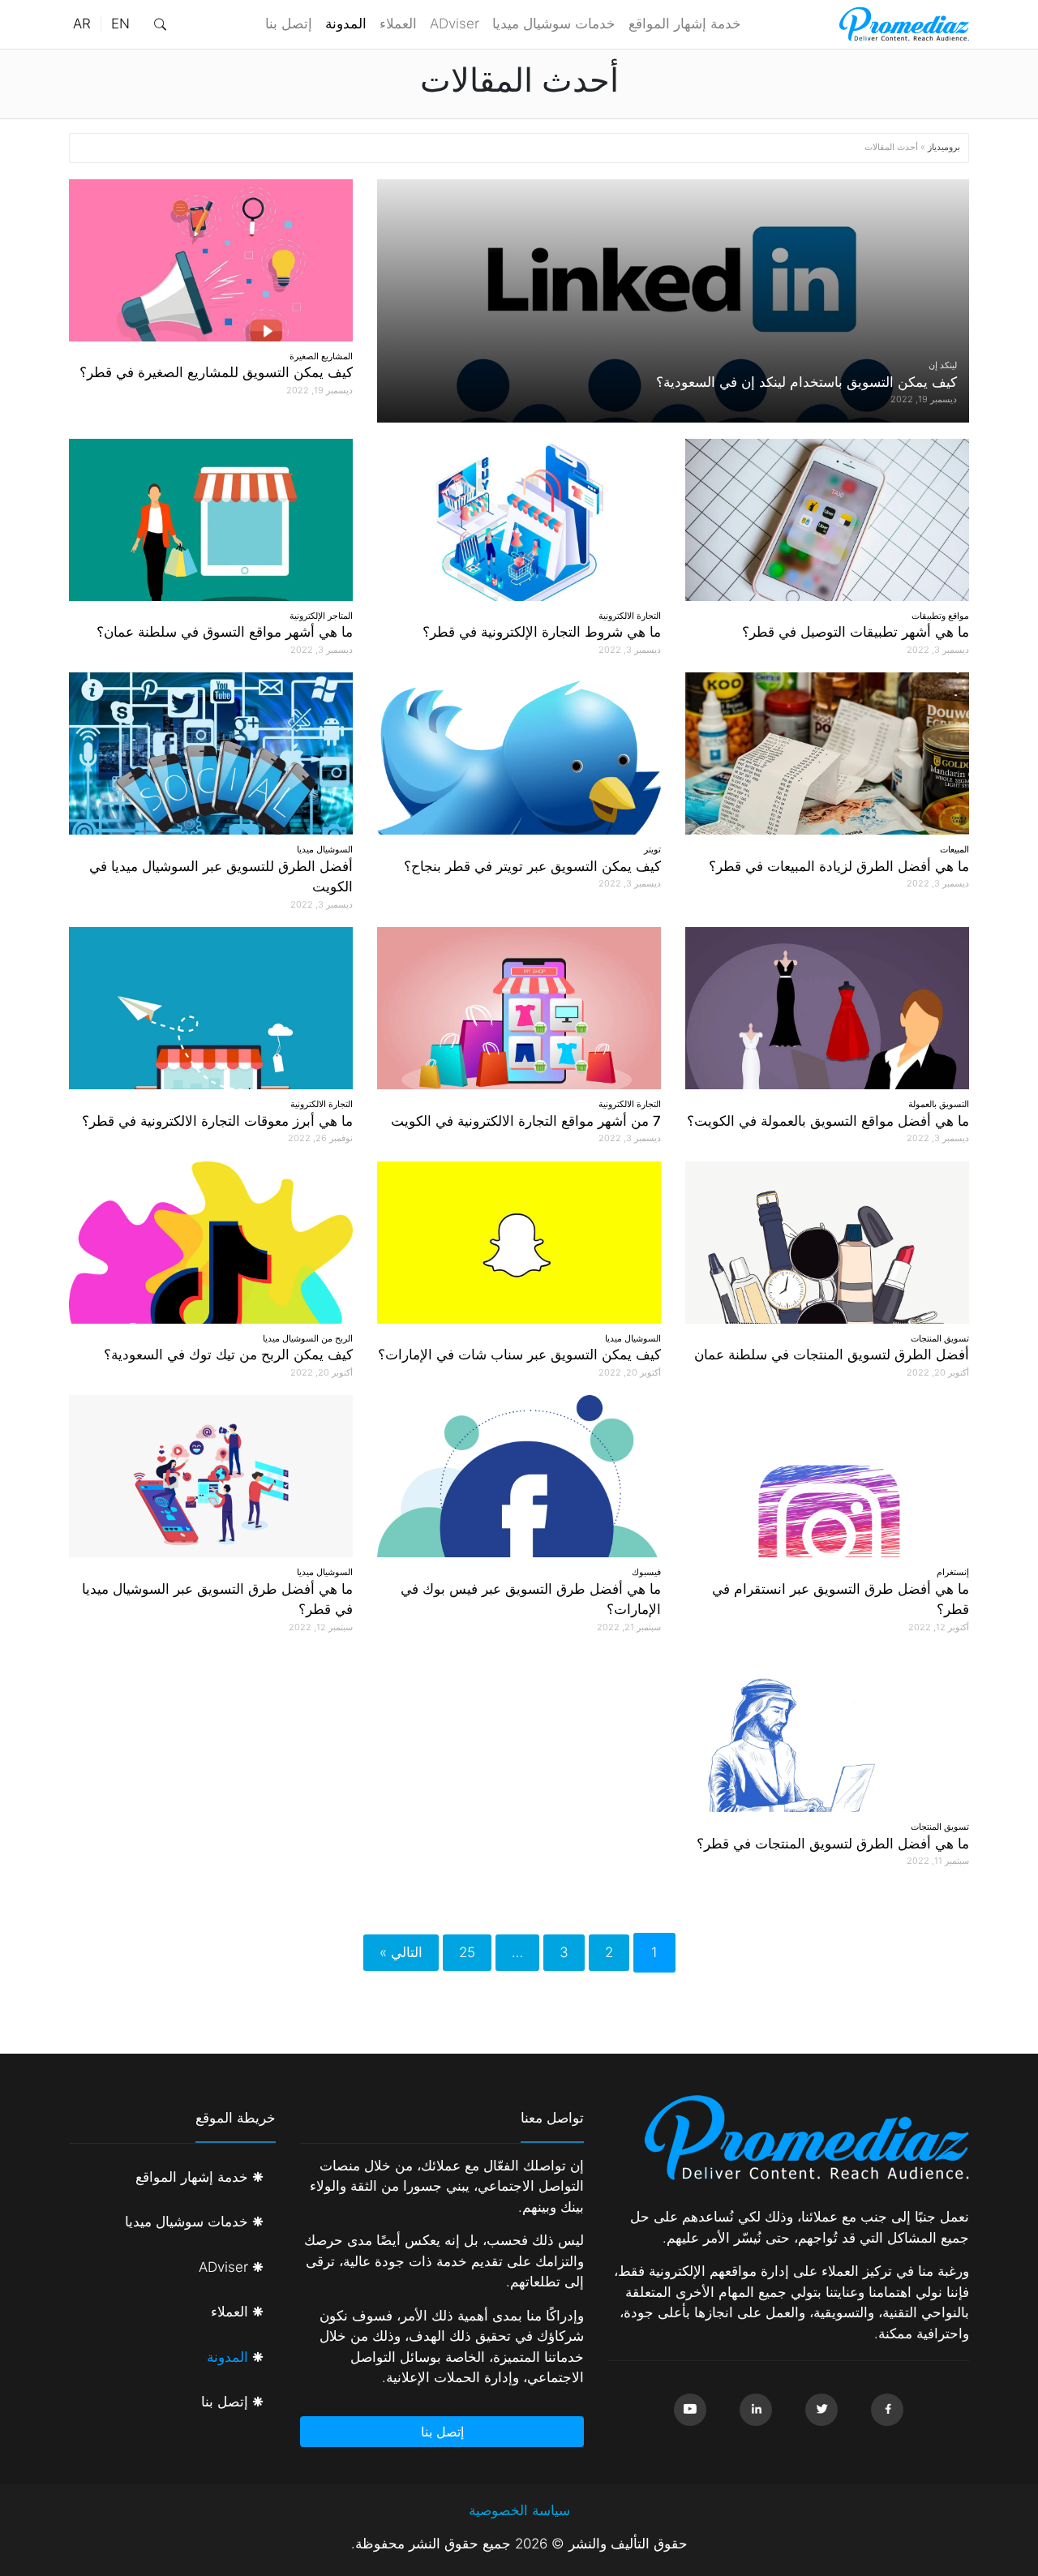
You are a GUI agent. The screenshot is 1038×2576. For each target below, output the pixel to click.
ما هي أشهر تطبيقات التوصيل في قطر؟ (856, 632)
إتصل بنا (289, 24)
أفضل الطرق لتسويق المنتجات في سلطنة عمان (832, 1355)
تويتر (652, 849)
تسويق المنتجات (940, 1338)
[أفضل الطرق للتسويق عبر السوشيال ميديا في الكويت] (211, 753)
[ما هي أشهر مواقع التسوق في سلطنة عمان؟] (211, 520)
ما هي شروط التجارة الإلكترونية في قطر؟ (542, 632)
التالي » (401, 1952)
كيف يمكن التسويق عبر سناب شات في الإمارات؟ (519, 1355)
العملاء (398, 24)
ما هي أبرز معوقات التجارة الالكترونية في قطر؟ (217, 1121)
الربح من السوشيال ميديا (308, 1338)
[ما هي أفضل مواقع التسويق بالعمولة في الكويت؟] (827, 1008)
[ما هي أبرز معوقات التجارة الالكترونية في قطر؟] (211, 1008)
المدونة (346, 24)
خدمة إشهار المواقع (685, 24)
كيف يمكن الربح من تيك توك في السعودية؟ (228, 1355)
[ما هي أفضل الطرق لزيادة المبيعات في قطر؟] (827, 753)
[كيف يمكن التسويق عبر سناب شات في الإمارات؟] (519, 1243)
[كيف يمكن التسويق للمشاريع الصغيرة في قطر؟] (211, 260)
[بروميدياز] (904, 24)
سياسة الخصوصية (519, 2510)
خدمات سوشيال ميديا (554, 24)
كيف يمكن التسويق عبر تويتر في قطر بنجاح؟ (532, 866)
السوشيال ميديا (325, 849)
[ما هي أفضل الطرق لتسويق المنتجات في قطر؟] (827, 1731)
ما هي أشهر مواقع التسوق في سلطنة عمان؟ (225, 632)
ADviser (455, 24)
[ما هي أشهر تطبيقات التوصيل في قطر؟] (827, 520)
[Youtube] (690, 2410)
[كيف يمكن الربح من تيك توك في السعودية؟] (211, 1243)
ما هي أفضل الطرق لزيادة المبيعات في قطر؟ (839, 866)
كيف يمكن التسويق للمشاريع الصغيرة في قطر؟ (216, 372)
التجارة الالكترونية (630, 616)
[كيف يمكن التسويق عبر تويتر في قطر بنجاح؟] (519, 753)
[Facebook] (887, 2410)
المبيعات (954, 849)
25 (467, 1952)
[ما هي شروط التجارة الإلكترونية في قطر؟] (519, 520)
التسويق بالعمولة (939, 1104)
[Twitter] (821, 2410)
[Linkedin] (756, 2410)
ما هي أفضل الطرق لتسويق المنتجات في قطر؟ (833, 1844)
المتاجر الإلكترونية (321, 616)
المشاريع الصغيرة (321, 356)
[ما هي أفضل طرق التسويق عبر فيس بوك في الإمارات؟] (519, 1476)
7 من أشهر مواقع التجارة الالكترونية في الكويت (526, 1121)
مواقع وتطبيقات (940, 616)
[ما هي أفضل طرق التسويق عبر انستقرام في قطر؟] (827, 1476)
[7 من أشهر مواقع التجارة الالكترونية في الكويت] (519, 1008)
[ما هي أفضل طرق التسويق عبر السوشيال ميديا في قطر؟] (211, 1476)
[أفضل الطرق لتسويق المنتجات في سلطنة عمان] (827, 1243)
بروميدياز (944, 147)
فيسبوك (646, 1572)
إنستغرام (953, 1572)
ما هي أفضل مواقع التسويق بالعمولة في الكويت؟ (828, 1121)
